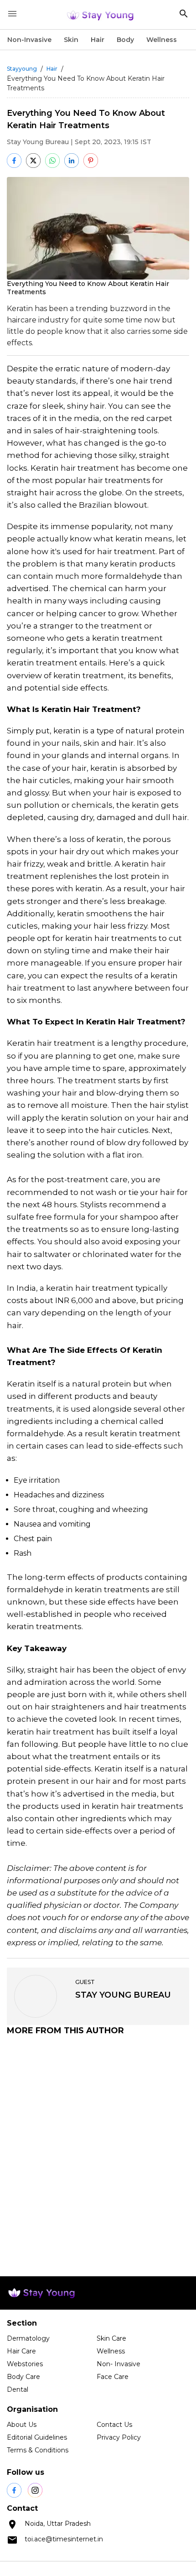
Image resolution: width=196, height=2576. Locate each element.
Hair (98, 40)
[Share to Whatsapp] (52, 161)
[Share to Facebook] (14, 161)
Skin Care (111, 2338)
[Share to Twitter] (33, 161)
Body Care (23, 2377)
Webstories (25, 2364)
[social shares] (14, 2490)
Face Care (113, 2377)
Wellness (162, 40)
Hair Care (21, 2351)
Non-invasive (29, 40)
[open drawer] (12, 14)
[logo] (100, 15)
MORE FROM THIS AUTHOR (65, 2031)
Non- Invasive (119, 2364)
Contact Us (114, 2425)
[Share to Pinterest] (91, 161)
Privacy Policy (119, 2437)
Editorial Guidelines (37, 2437)
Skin (71, 40)
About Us (22, 2425)
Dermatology (28, 2338)
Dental (18, 2389)
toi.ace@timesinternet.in (64, 2539)
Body (125, 40)
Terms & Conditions (38, 2450)
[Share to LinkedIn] (72, 161)
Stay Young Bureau (38, 142)
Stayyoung (22, 69)
